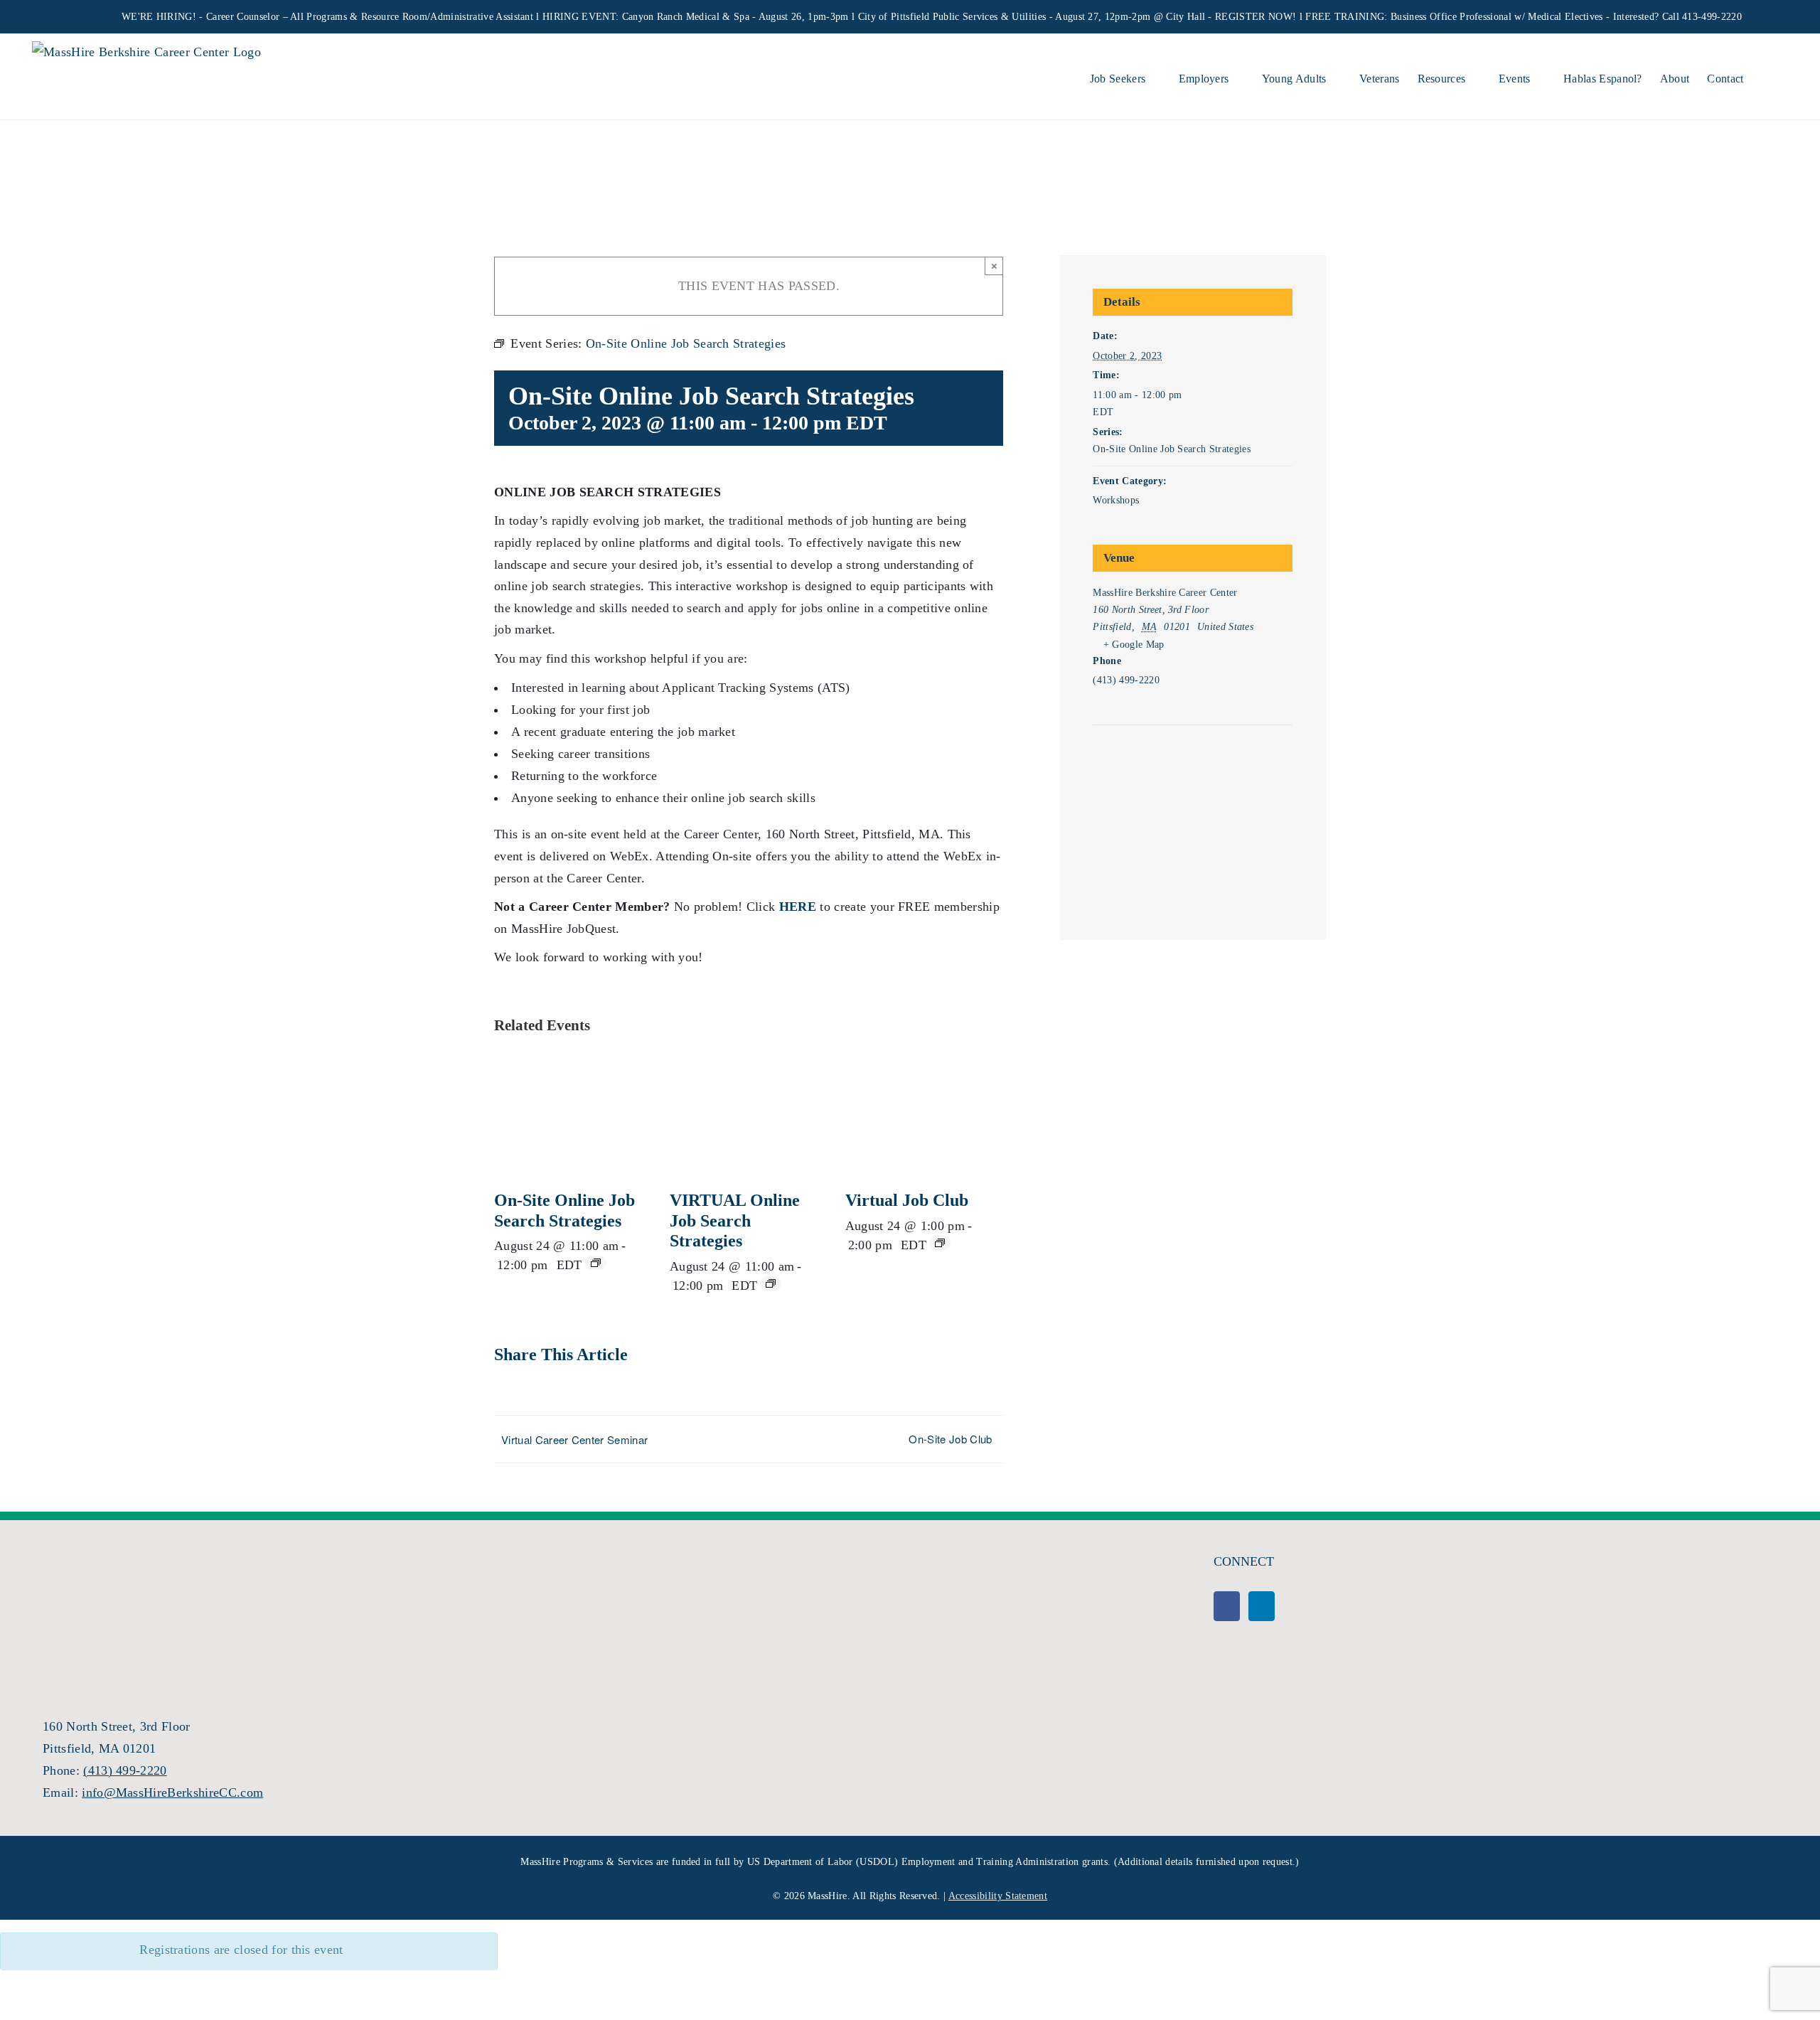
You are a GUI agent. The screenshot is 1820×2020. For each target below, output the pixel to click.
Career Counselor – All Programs (277, 17)
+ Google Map (1134, 645)
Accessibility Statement (998, 1896)
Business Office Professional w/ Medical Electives (1497, 17)
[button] (1766, 77)
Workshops (1116, 500)
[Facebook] (1227, 1606)
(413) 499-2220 (125, 1770)
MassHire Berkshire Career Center (1165, 593)
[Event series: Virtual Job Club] (940, 1243)
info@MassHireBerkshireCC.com (172, 1792)
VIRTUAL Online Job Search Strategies (735, 1221)
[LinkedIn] (1262, 1606)
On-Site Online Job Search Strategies (1172, 449)
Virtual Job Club (907, 1200)
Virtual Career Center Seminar (574, 1439)
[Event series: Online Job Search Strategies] (596, 1263)
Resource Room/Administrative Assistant (447, 17)
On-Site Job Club (950, 1439)
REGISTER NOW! (1256, 17)
